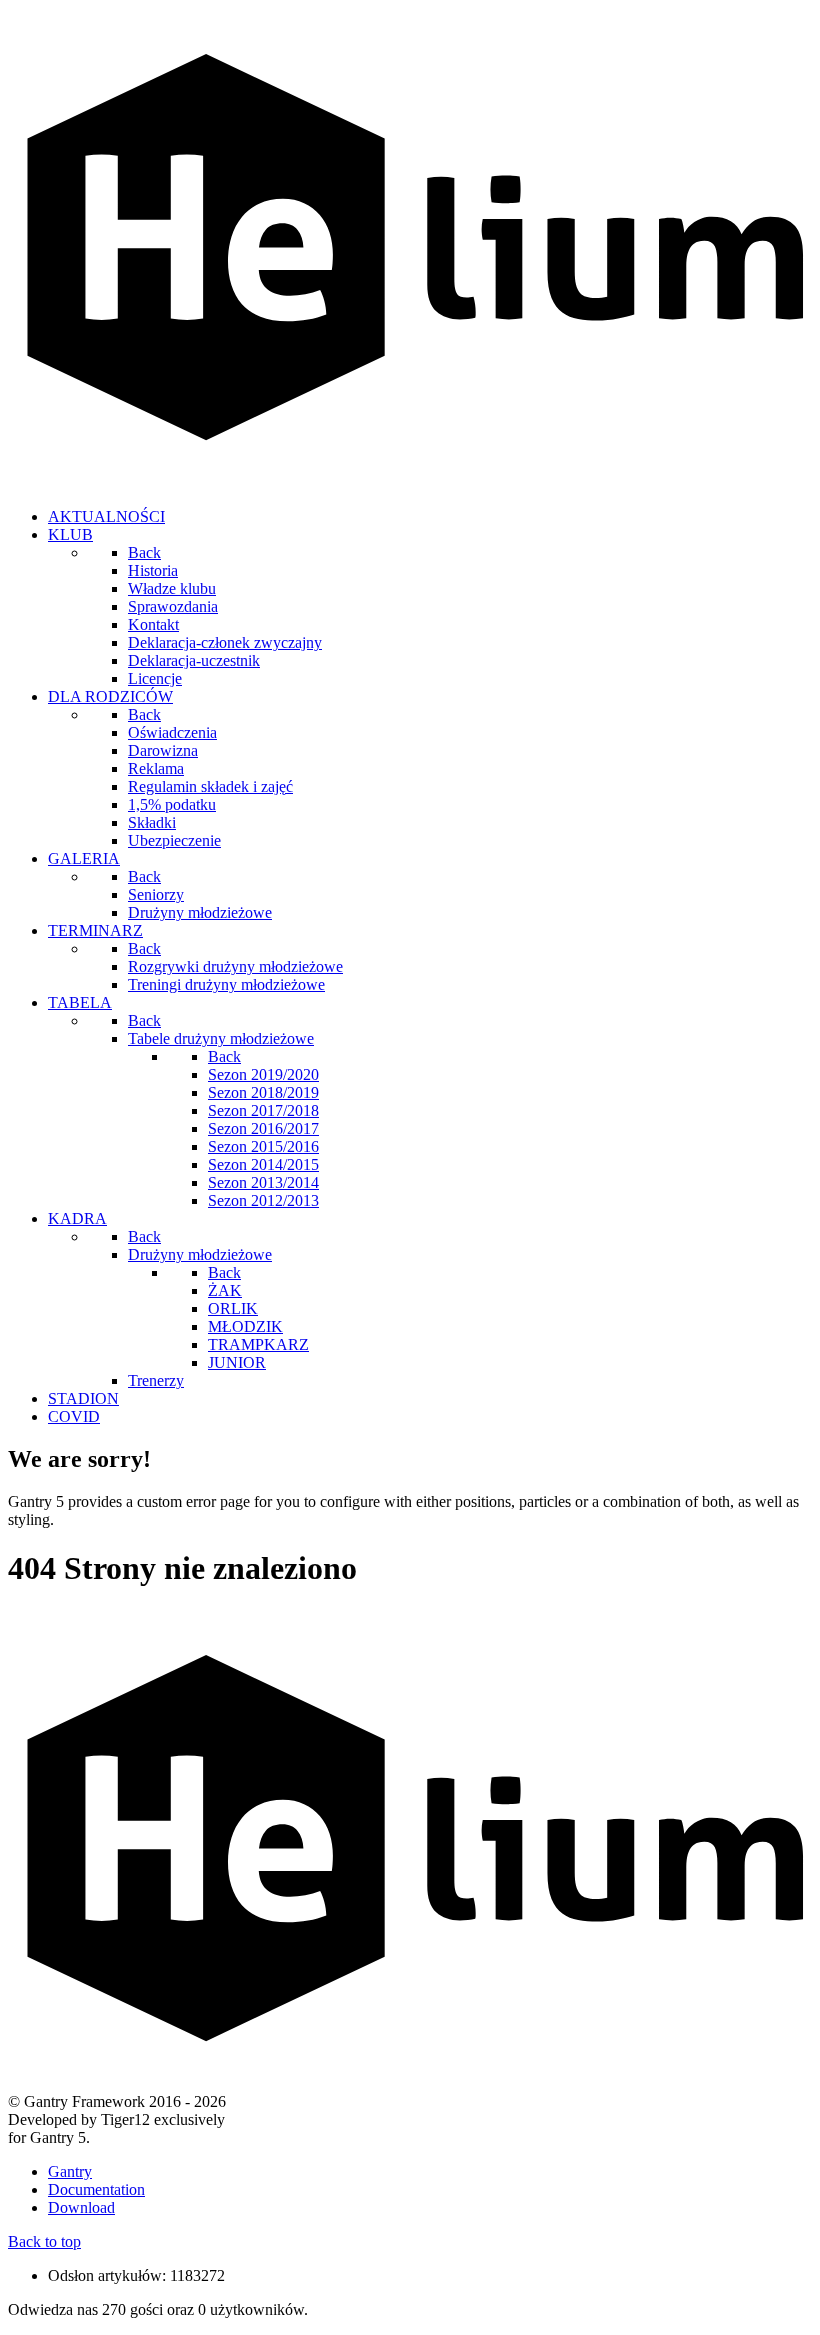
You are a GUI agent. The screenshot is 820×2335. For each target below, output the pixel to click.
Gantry (70, 2171)
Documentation (96, 2189)
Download (81, 2207)
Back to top (44, 2241)
